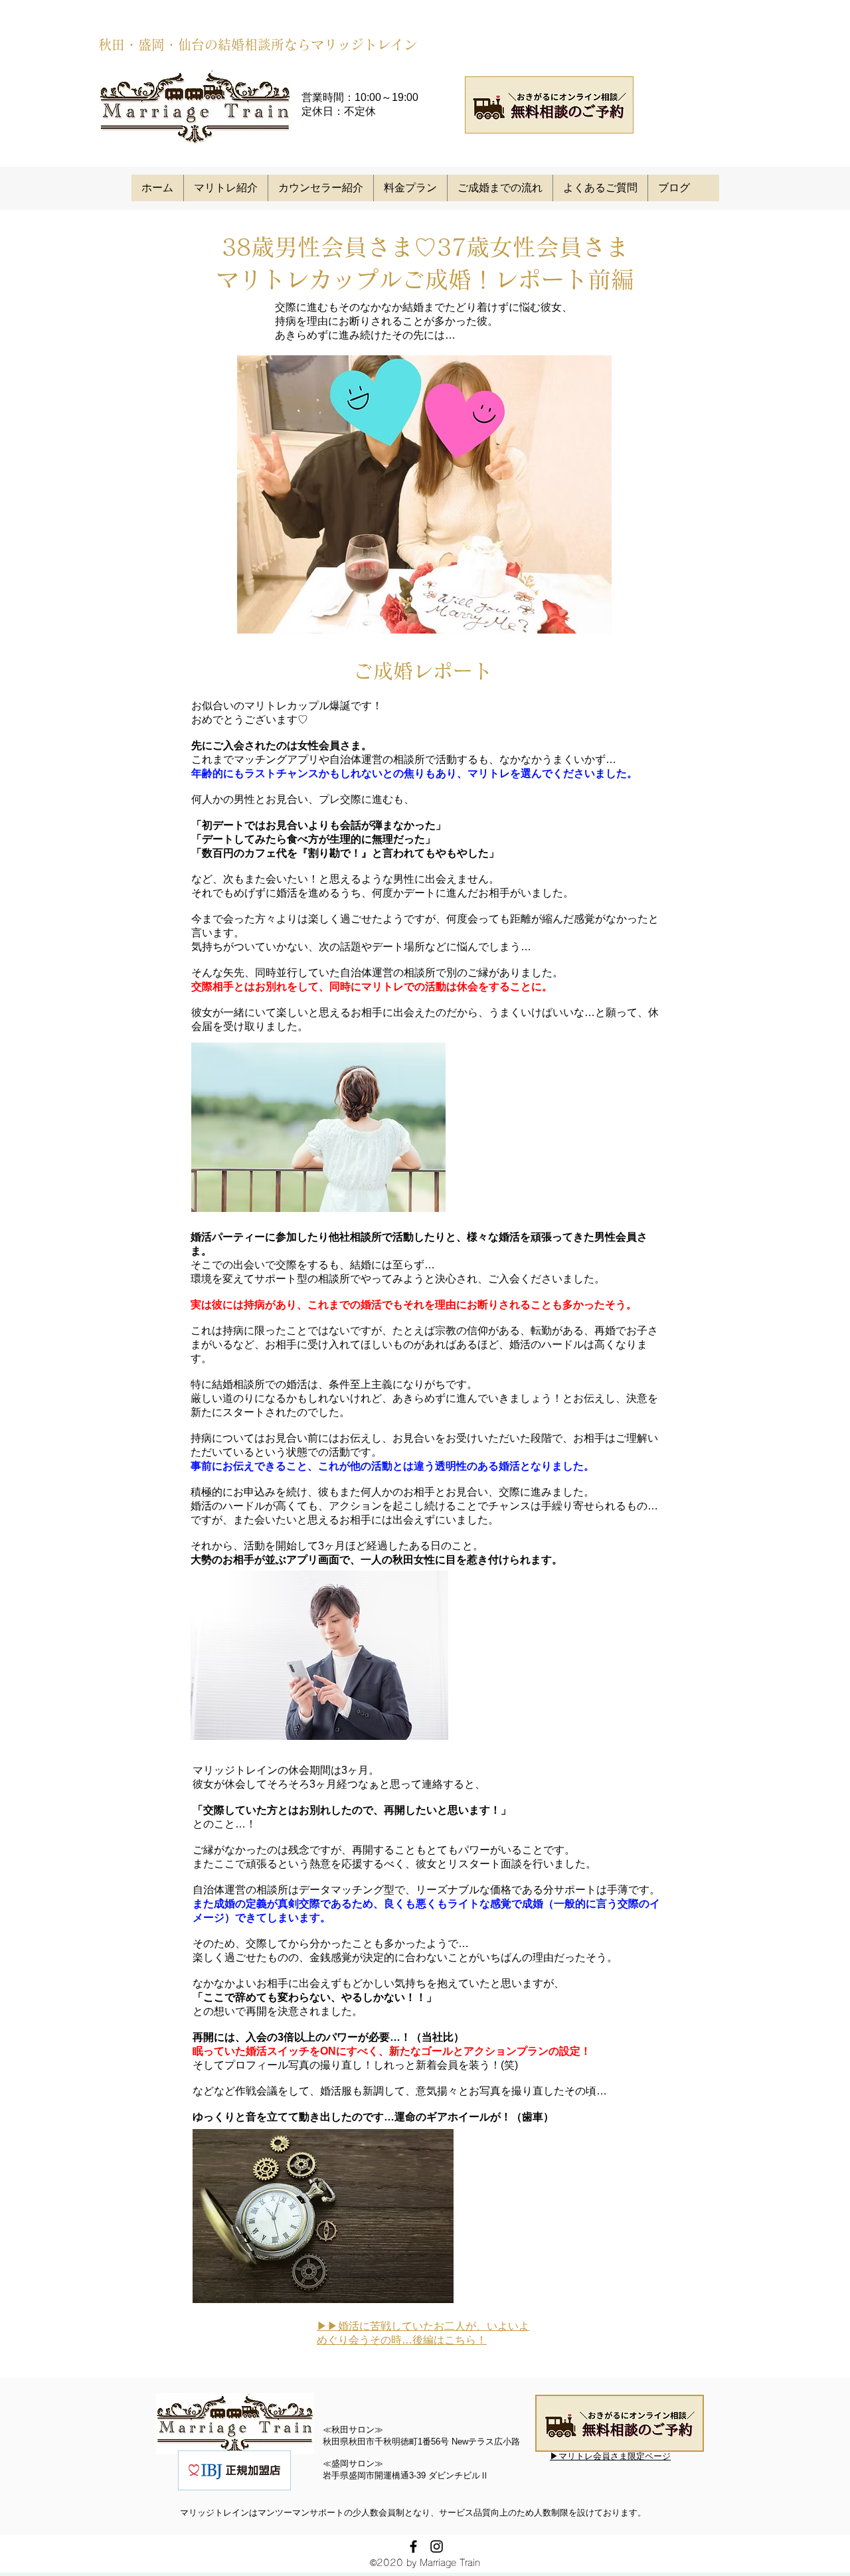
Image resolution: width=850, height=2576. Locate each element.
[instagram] (437, 2546)
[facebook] (413, 2546)
